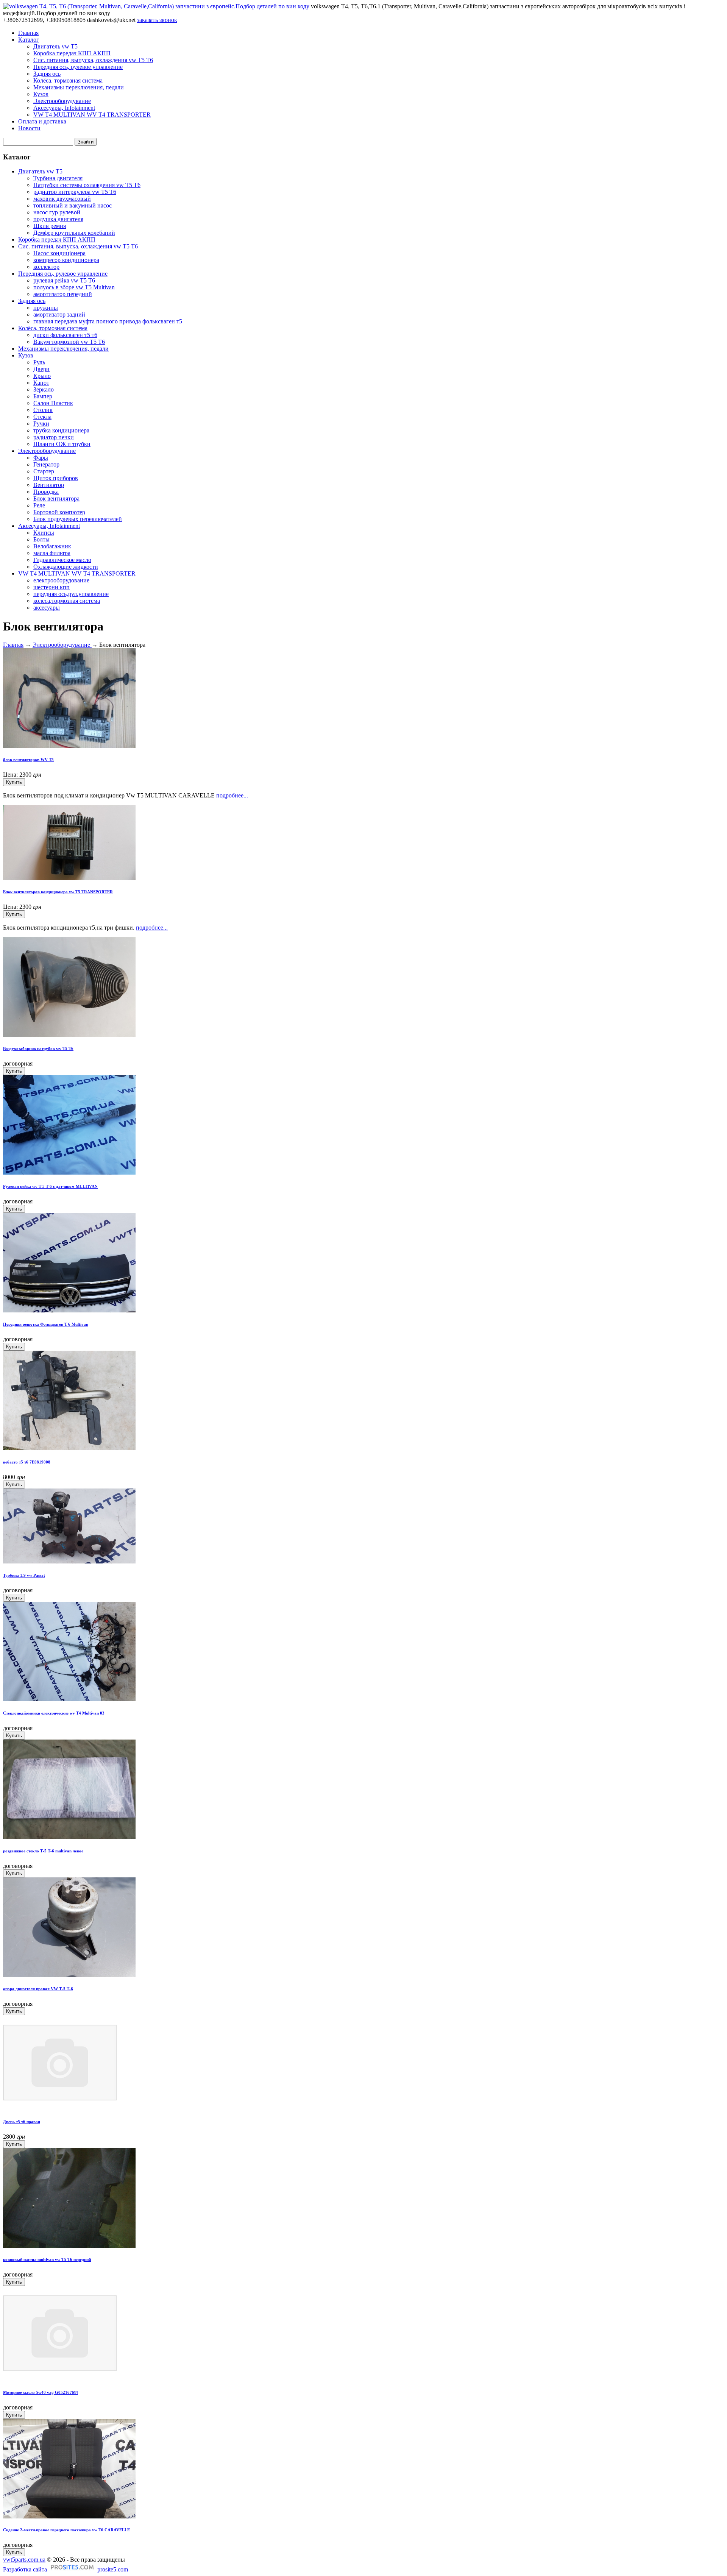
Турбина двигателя (58, 178)
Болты (41, 539)
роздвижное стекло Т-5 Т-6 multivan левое (43, 1851)
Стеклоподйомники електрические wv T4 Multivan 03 (54, 1713)
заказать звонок (157, 20)
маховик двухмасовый (62, 199)
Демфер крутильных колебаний (74, 233)
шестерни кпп (51, 587)
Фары (41, 458)
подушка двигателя (58, 219)
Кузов (41, 94)
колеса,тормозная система (67, 601)
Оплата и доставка (42, 121)
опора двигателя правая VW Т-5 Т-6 (38, 1989)
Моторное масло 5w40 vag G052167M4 (41, 2392)
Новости (29, 128)
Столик (43, 410)
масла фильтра (52, 553)
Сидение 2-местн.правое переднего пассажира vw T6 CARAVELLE (66, 2530)
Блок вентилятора (56, 499)
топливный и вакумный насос (73, 205)
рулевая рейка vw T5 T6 (64, 280)
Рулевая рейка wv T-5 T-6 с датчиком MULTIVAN (50, 1186)
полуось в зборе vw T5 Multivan (74, 287)
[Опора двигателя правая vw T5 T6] (69, 1975)
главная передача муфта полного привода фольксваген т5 (108, 321)
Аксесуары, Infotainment (64, 108)
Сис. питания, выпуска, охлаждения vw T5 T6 (93, 60)
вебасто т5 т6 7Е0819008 (27, 1462)
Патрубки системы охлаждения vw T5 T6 (87, 185)
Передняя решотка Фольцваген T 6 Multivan (46, 1324)
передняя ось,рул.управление (71, 594)
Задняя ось (47, 74)
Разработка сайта (25, 2569)
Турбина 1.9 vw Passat (24, 1575)
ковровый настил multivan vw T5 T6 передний (47, 2259)
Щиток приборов (56, 478)
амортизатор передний (63, 294)
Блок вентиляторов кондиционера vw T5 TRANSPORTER (58, 892)
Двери (41, 369)
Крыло (42, 376)
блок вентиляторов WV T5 (28, 760)
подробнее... (232, 795)
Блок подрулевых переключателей (78, 519)
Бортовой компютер (59, 512)
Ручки (41, 424)
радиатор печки (54, 437)
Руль (39, 362)
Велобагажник (52, 546)
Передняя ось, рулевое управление (78, 67)
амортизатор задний (59, 314)
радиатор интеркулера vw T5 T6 (75, 192)
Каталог (29, 40)
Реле (39, 505)
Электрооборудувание (62, 101)
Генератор (46, 464)
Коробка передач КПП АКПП (72, 53)
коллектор (46, 267)
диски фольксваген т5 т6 (65, 335)
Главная (28, 33)
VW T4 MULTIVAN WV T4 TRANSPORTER (92, 115)
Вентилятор (49, 485)
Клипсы (44, 533)
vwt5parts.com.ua (24, 2560)
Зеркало (44, 389)
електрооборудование (61, 580)
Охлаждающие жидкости (66, 567)
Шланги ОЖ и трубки (62, 444)
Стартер (44, 471)
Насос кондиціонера (59, 253)
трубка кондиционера (61, 430)
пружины (46, 308)
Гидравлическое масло (62, 560)
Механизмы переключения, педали (79, 87)
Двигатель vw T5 (55, 46)
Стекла (42, 417)
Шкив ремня (50, 226)
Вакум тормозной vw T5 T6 (69, 342)
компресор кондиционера (66, 260)
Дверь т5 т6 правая (22, 2122)
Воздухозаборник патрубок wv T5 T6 (38, 1048)
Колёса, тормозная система (68, 80)
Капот (41, 383)
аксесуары (47, 608)
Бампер (43, 396)
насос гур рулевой (57, 212)
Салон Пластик (53, 403)
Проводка (46, 492)
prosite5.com (112, 2569)
